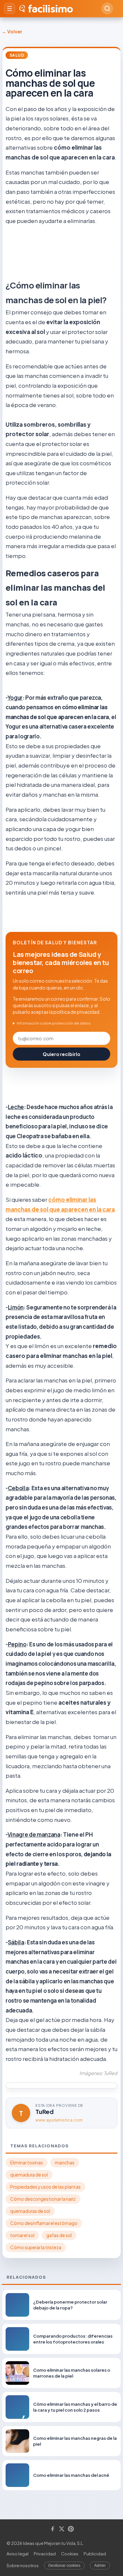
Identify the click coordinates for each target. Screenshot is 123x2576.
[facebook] (52, 2529)
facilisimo (50, 9)
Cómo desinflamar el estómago (44, 2223)
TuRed (45, 2112)
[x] (62, 2529)
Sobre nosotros (23, 2566)
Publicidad (95, 2554)
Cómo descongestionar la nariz (43, 2199)
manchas (65, 2163)
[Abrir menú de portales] (10, 9)
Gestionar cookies (64, 2566)
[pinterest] (71, 2529)
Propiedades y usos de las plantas (45, 2187)
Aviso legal (18, 2554)
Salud (17, 55)
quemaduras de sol (30, 2211)
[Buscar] (107, 9)
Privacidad (45, 2554)
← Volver (12, 31)
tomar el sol (22, 2235)
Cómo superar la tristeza (36, 2247)
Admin (100, 2566)
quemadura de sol (29, 2175)
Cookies (70, 2554)
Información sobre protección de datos (54, 1023)
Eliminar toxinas (27, 2163)
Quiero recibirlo (61, 1054)
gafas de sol (59, 2235)
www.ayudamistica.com (59, 2120)
